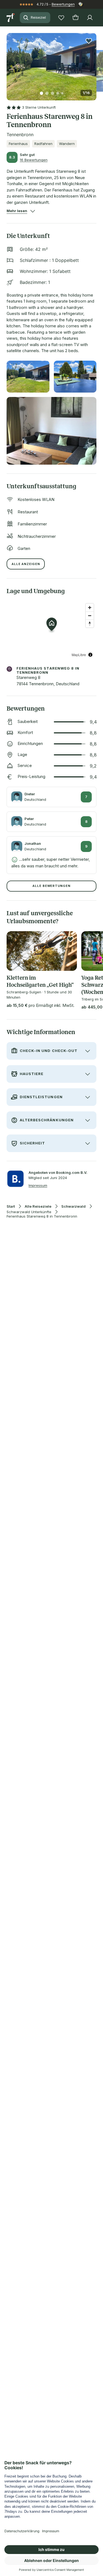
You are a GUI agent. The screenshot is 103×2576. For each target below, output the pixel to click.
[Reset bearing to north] (90, 624)
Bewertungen (63, 4)
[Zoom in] (90, 608)
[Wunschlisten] (61, 18)
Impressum (38, 1185)
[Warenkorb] (76, 18)
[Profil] (90, 18)
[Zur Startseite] (11, 18)
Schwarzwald (73, 1206)
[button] (51, 63)
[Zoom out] (90, 616)
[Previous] (9, 64)
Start (11, 1206)
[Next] (94, 64)
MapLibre (79, 655)
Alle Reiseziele (38, 1206)
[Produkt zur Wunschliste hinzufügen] (89, 41)
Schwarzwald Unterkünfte (29, 1212)
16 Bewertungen (34, 160)
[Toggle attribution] (90, 655)
